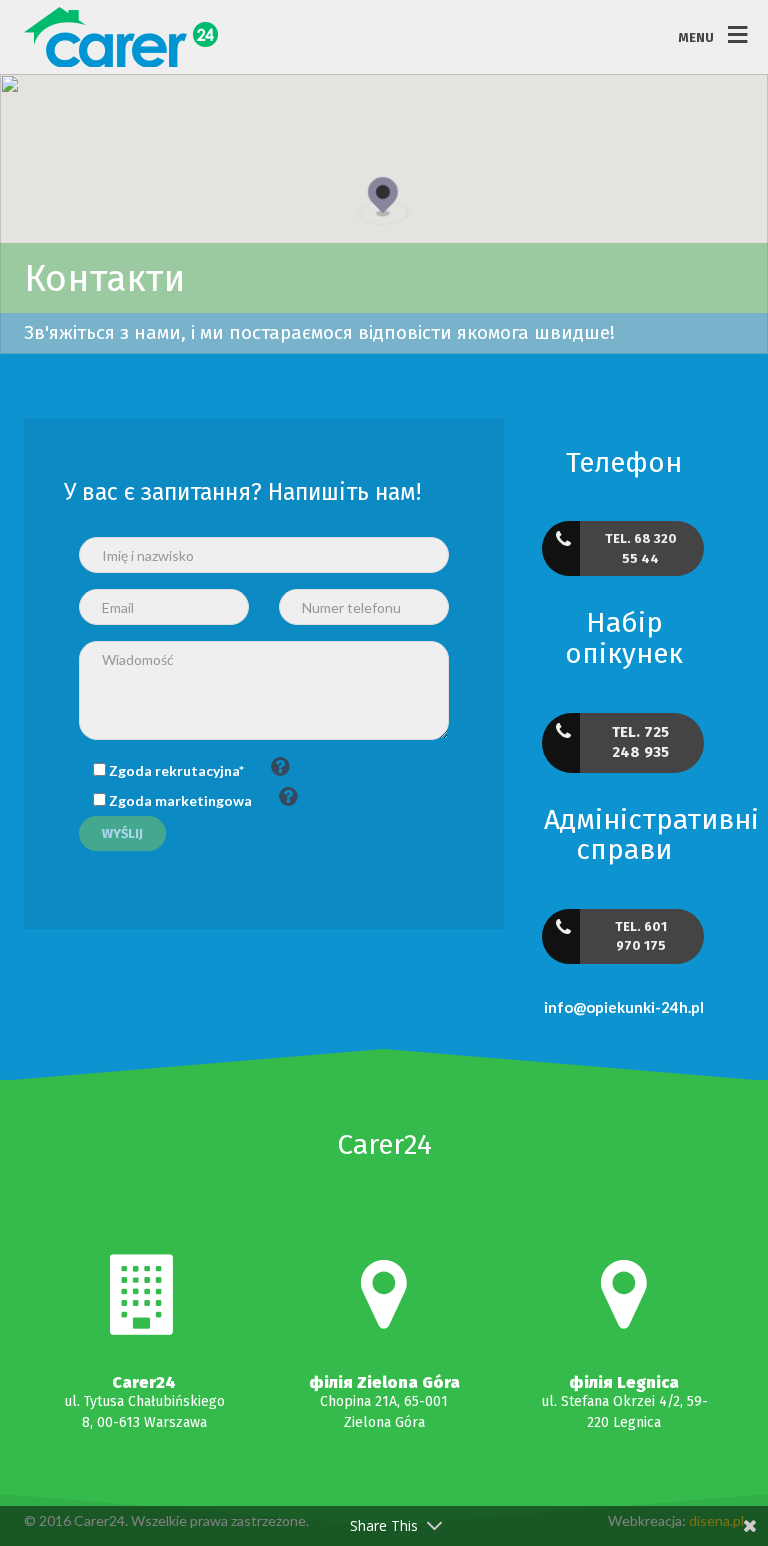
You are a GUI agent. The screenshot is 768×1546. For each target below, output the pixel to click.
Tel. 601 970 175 (641, 936)
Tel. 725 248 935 (640, 742)
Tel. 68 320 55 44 (641, 548)
